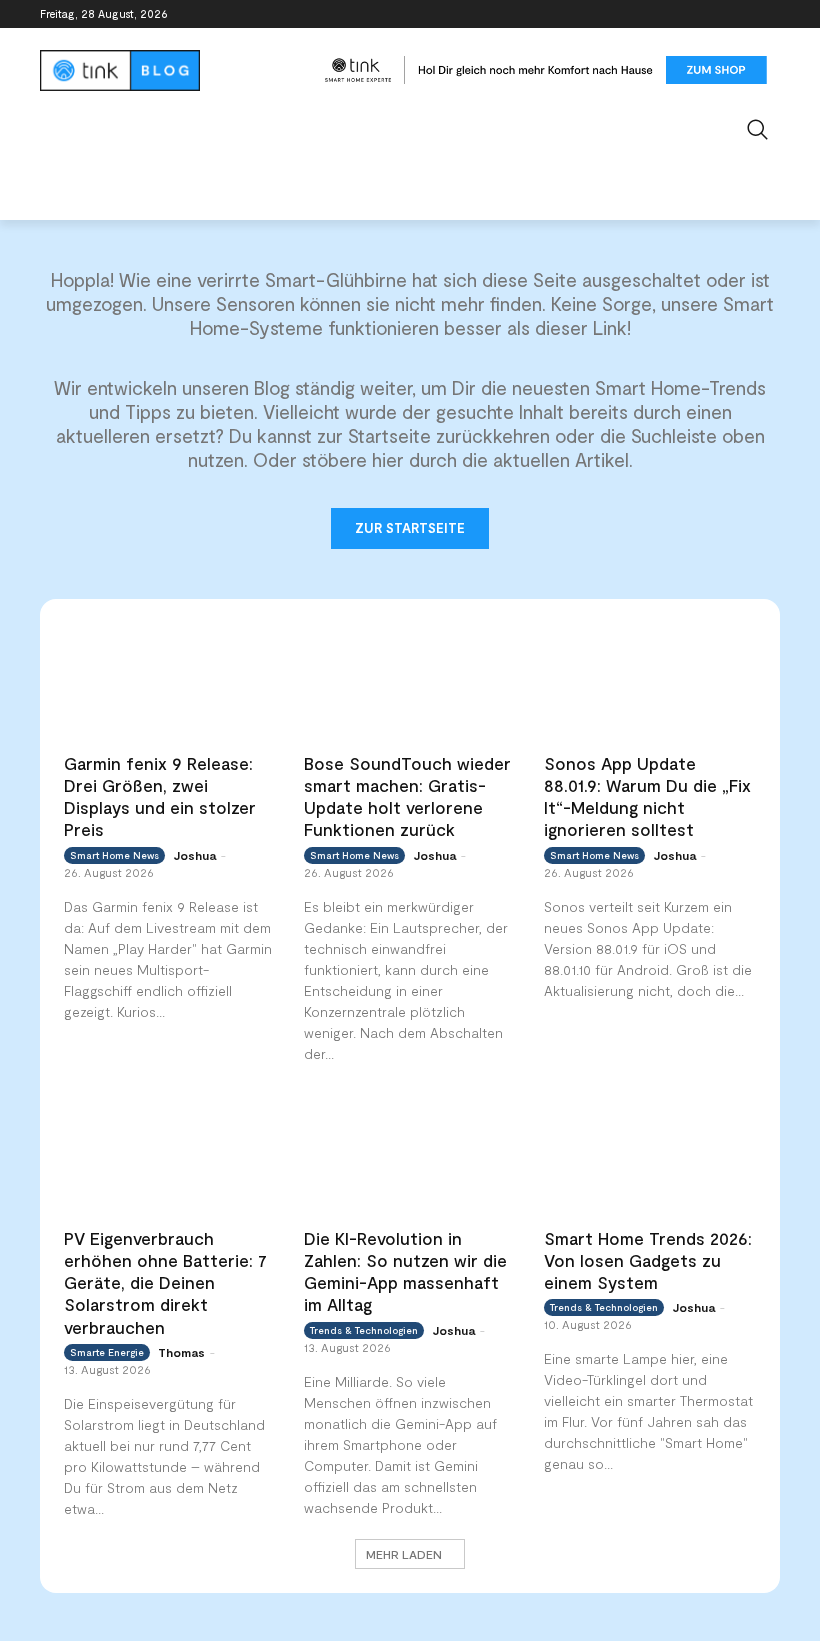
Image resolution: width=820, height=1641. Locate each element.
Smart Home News (114, 855)
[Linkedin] (713, 14)
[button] (758, 129)
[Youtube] (768, 14)
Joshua (194, 855)
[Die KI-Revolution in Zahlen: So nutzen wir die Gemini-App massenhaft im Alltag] (410, 1156)
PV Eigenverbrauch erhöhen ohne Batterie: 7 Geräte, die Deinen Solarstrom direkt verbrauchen (165, 1282)
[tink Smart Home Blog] (176, 70)
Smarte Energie (107, 1352)
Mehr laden (404, 1554)
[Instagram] (685, 14)
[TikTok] (740, 14)
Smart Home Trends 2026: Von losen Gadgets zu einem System (648, 1260)
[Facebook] (657, 14)
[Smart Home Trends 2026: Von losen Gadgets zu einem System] (650, 1156)
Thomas (181, 1352)
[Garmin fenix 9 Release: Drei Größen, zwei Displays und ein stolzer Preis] (170, 681)
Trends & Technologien (364, 1330)
